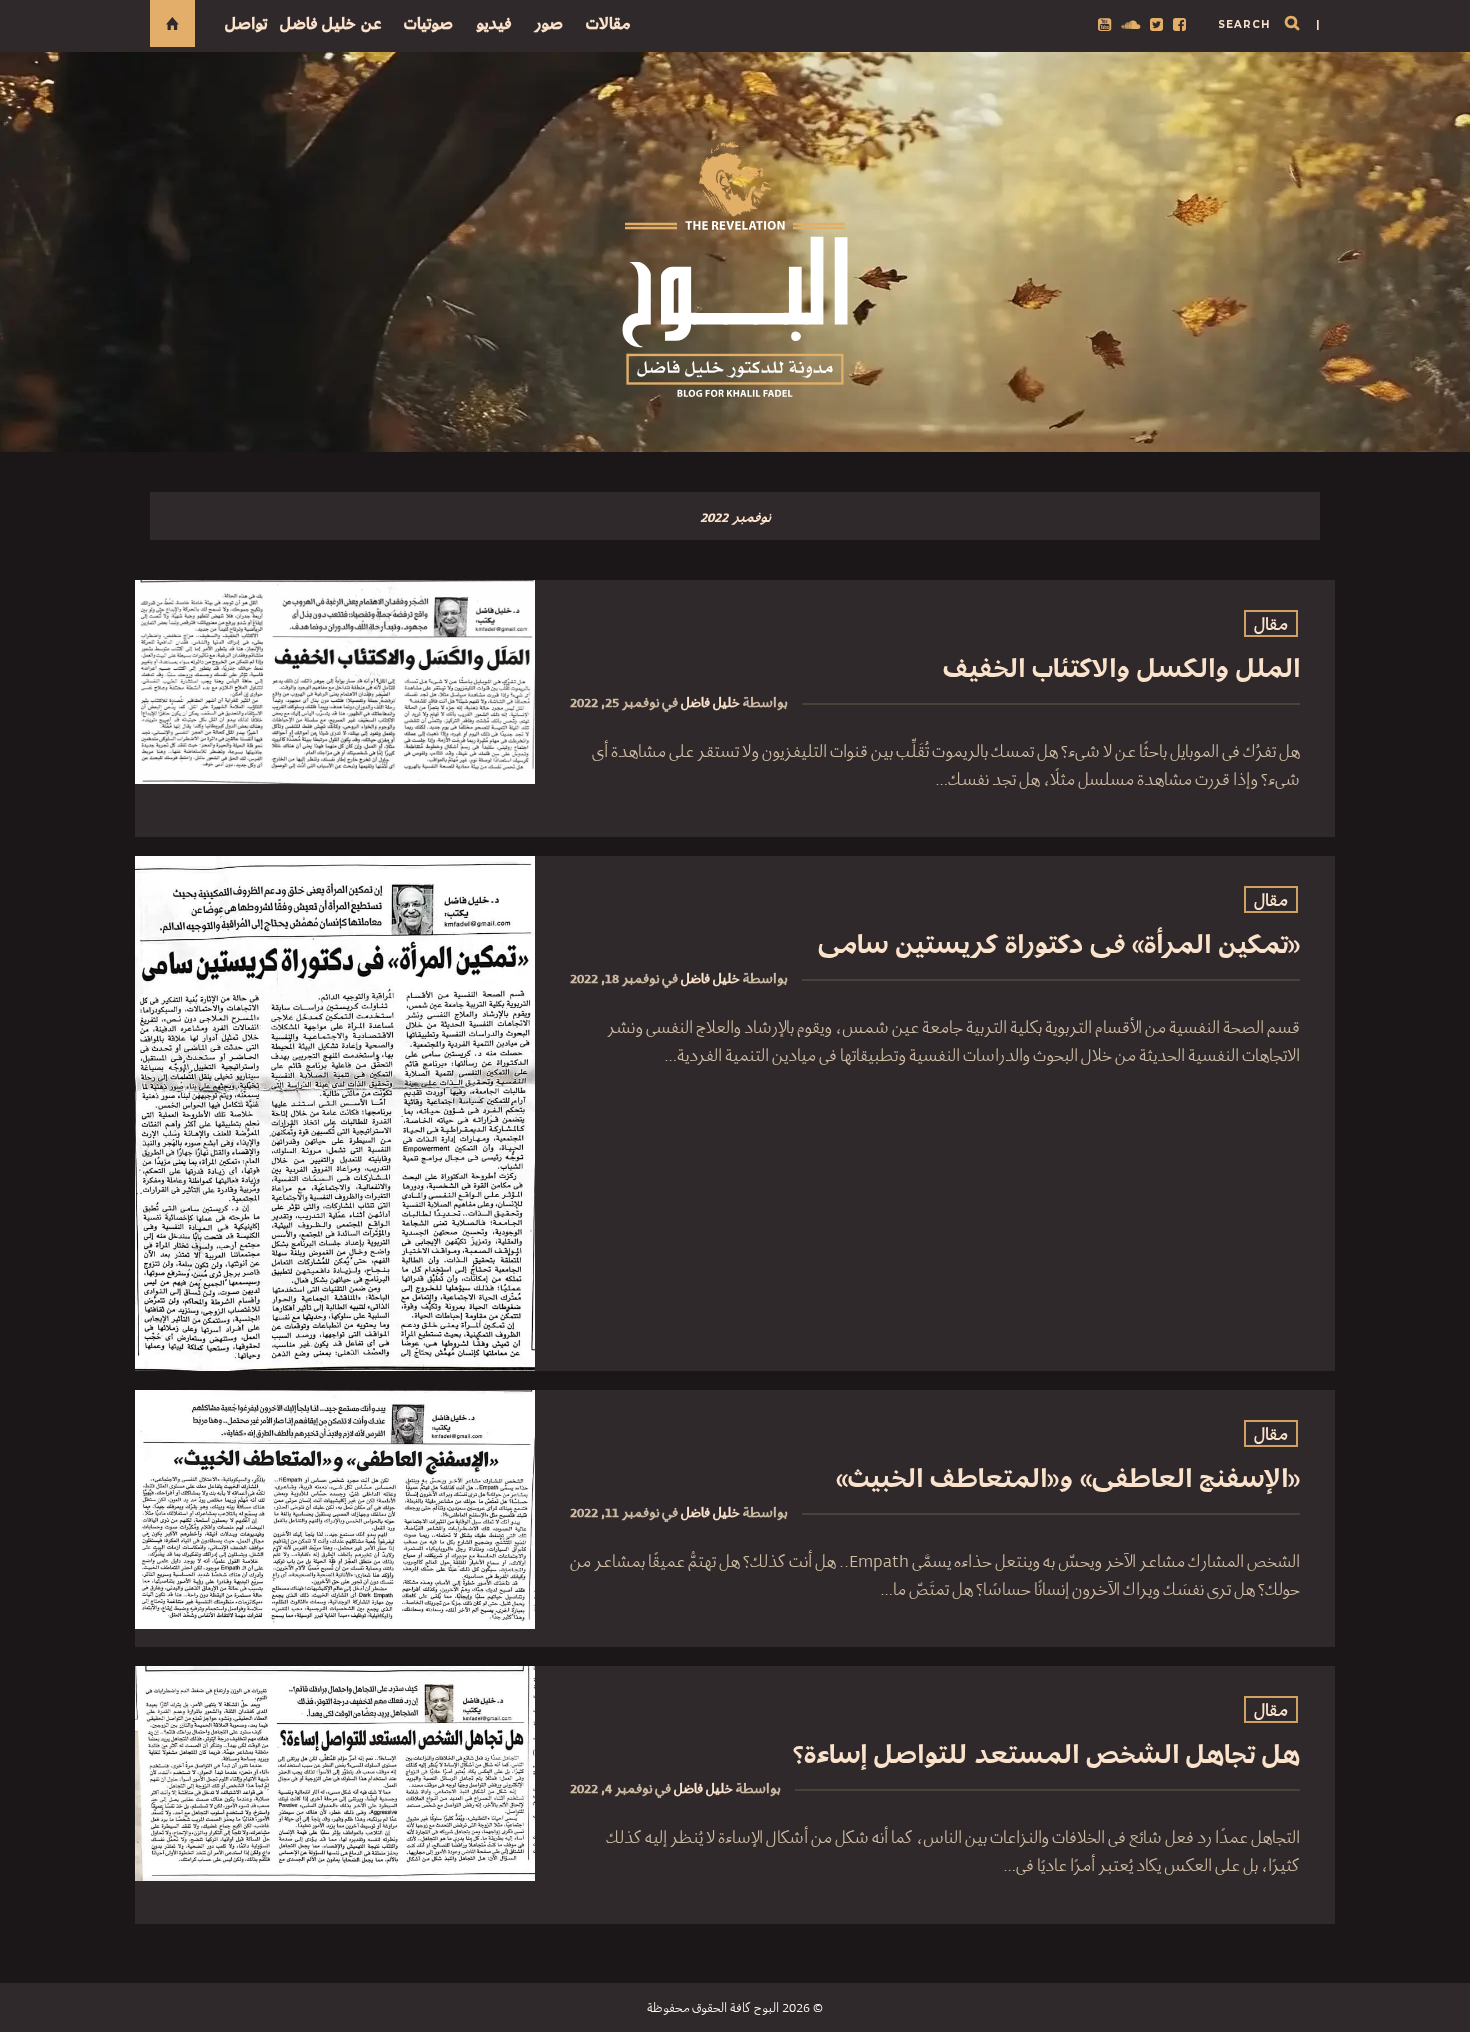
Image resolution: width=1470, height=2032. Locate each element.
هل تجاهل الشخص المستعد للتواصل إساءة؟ (1046, 1754)
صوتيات (428, 24)
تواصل (246, 24)
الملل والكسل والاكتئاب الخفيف (1121, 668)
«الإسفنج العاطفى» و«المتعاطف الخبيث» (1068, 1478)
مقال (1271, 624)
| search (1269, 24)
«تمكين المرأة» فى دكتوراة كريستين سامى (1059, 944)
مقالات (608, 24)
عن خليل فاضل (330, 24)
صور (548, 24)
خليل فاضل (710, 703)
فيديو (493, 24)
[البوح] (735, 270)
